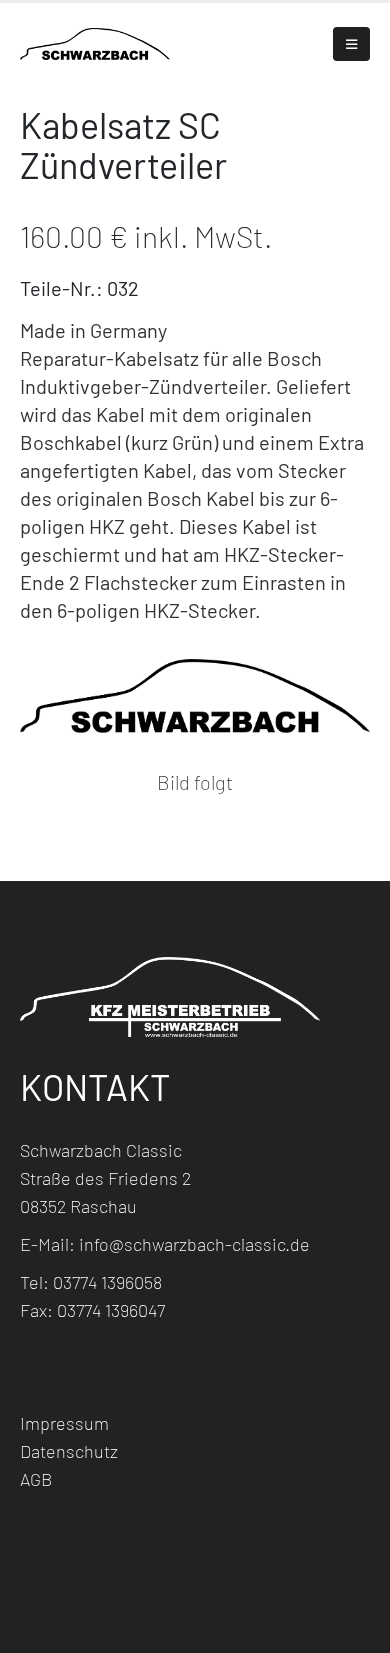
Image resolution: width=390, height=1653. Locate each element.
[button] (351, 44)
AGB (36, 1479)
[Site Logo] (95, 44)
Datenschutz (69, 1451)
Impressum (64, 1423)
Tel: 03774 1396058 (91, 1282)
